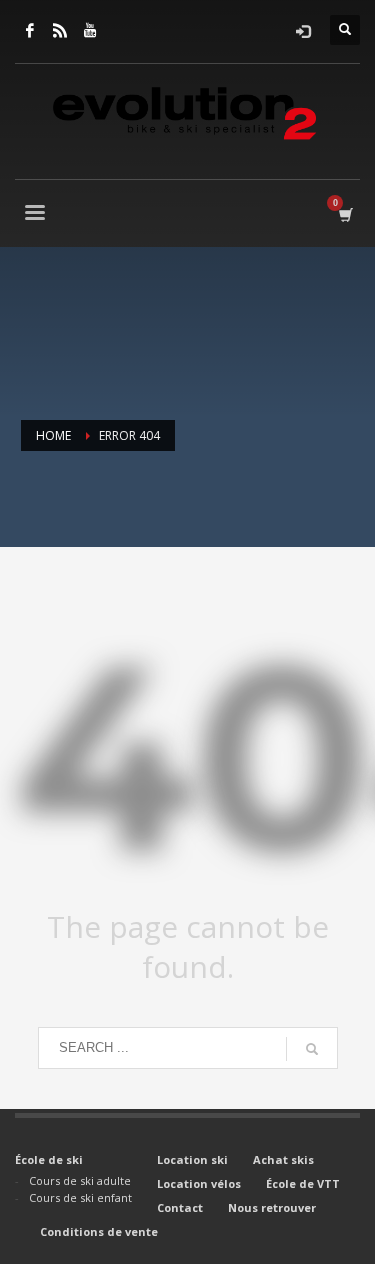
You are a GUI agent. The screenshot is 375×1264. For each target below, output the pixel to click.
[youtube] (90, 30)
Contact (180, 1207)
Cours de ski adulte (80, 1180)
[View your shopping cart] (344, 214)
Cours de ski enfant (80, 1197)
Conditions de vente (99, 1231)
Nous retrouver (272, 1207)
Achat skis (283, 1159)
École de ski (49, 1159)
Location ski (192, 1159)
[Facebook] (30, 30)
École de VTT (303, 1183)
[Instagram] (60, 30)
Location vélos (199, 1183)
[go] (312, 1049)
